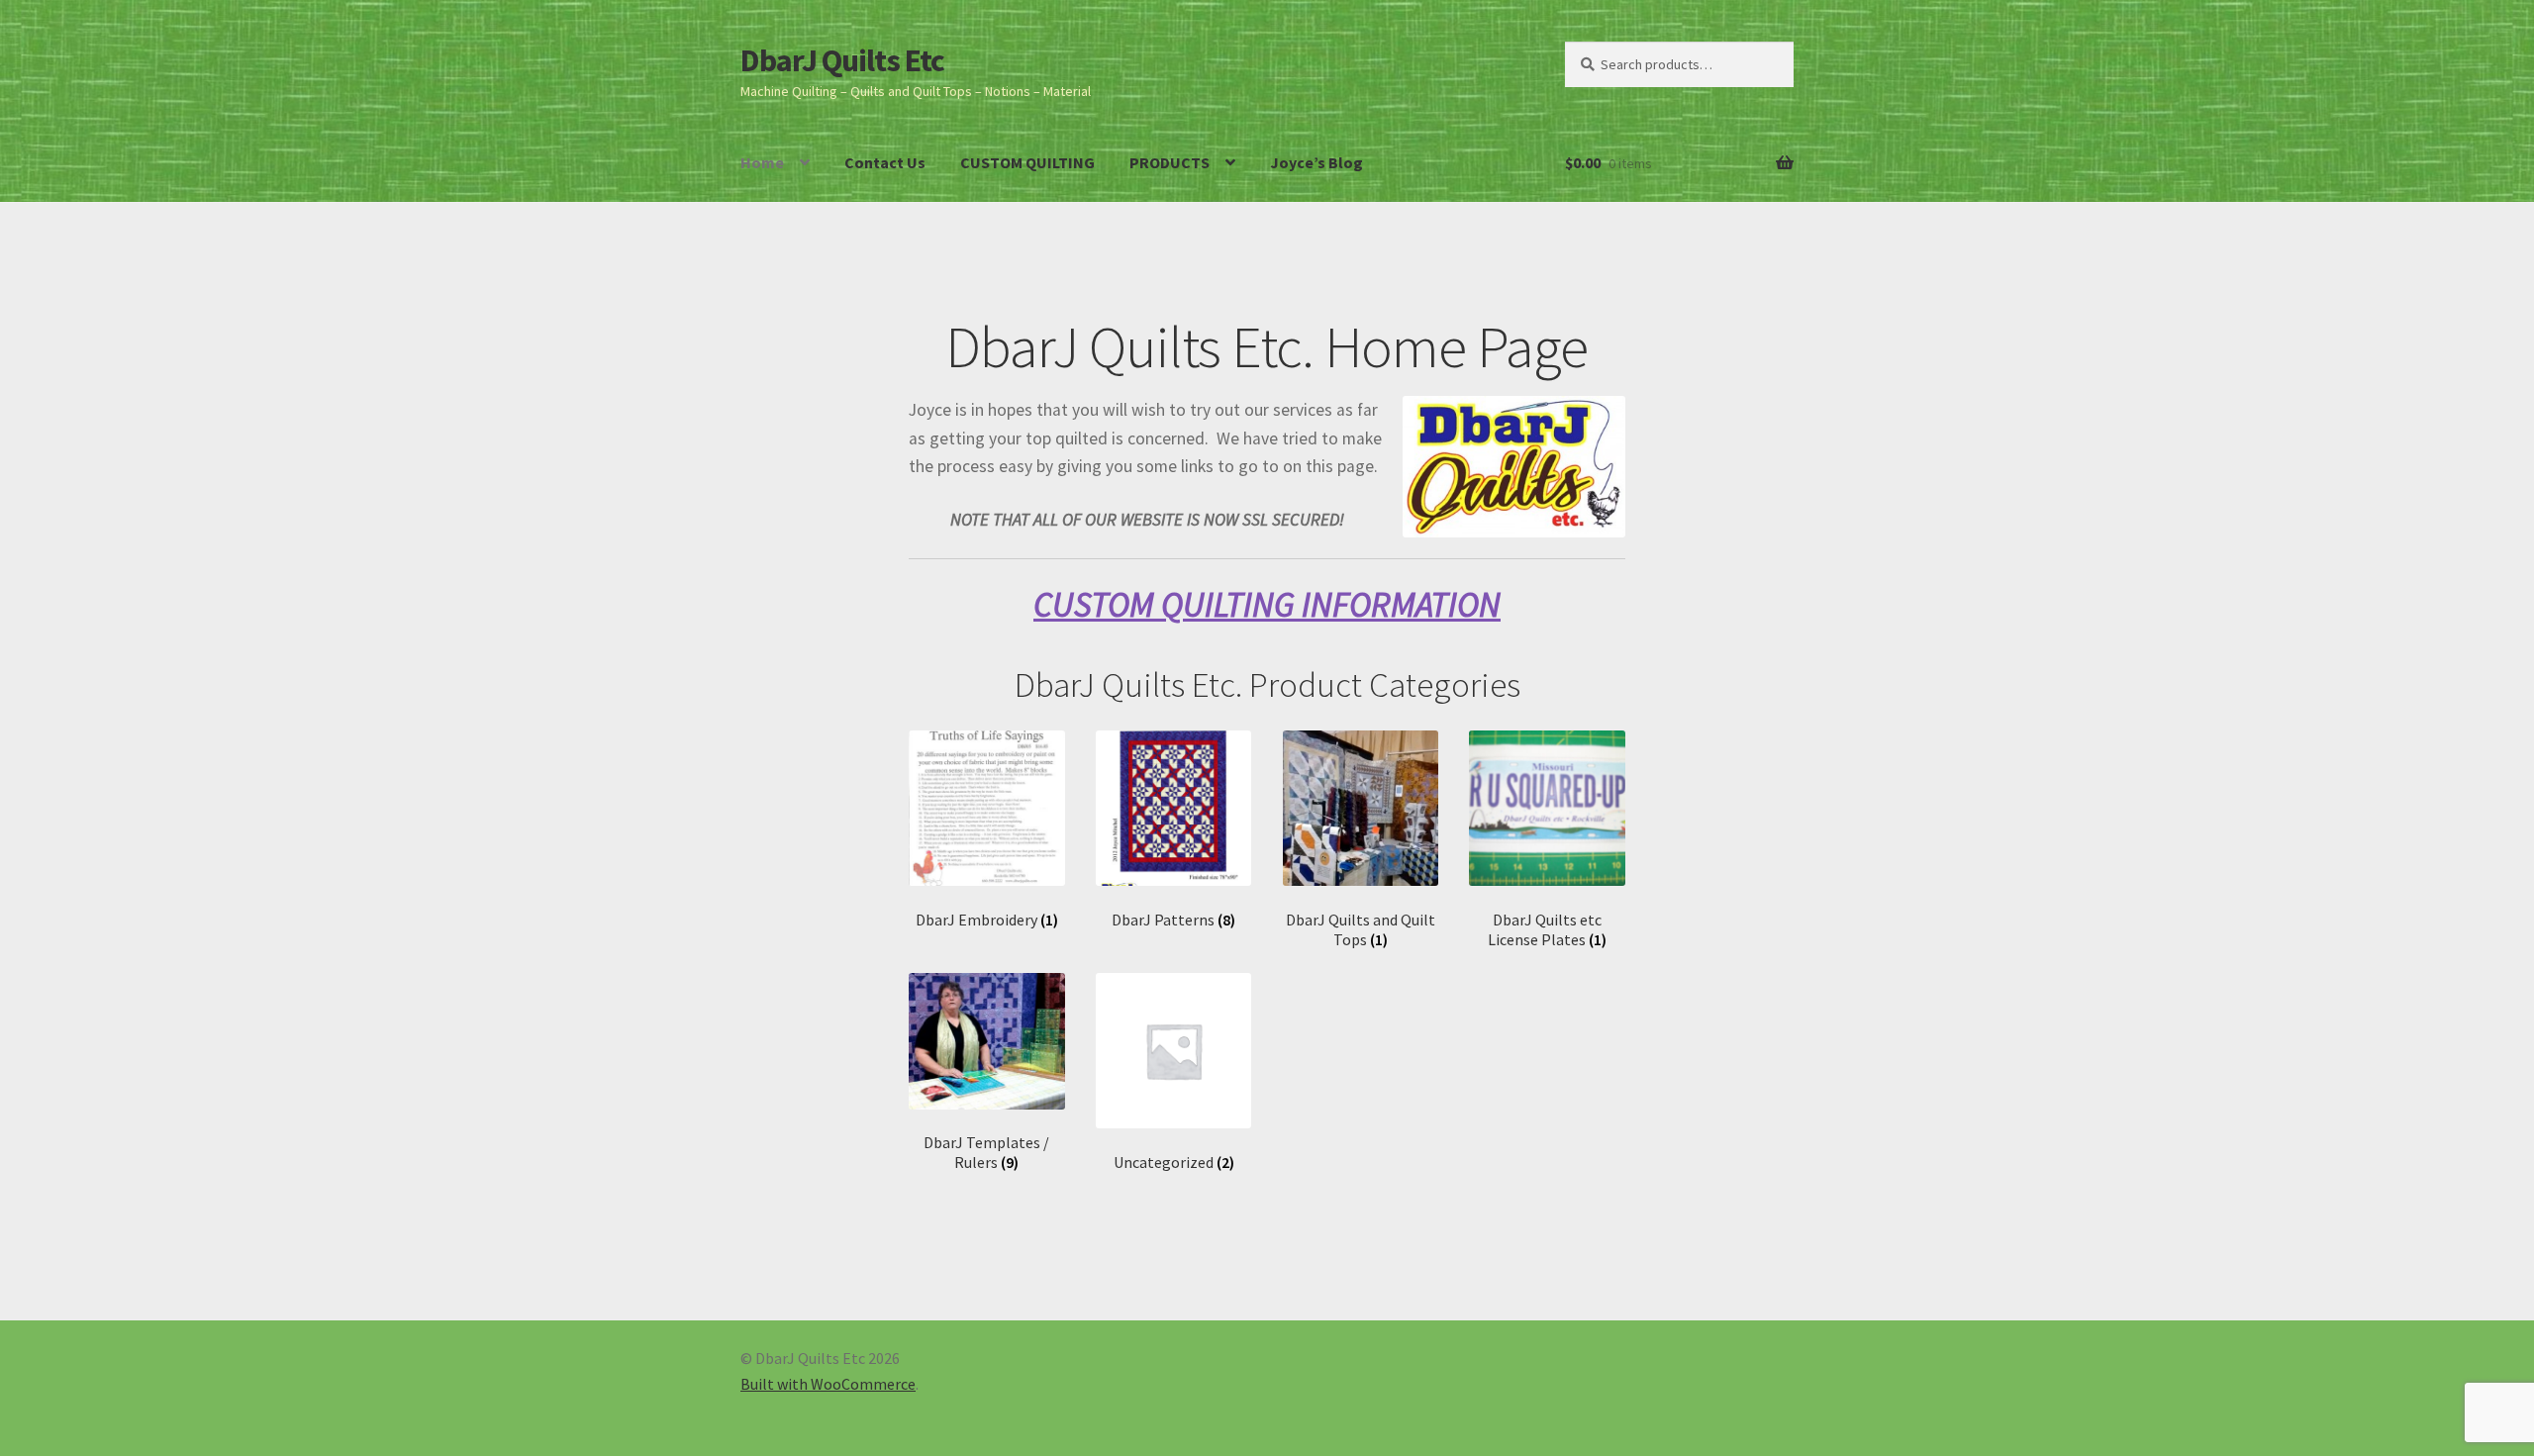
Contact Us (885, 162)
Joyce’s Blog (1316, 162)
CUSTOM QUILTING (1027, 162)
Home (762, 162)
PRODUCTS (1170, 162)
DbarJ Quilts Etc (842, 60)
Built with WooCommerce (828, 1384)
